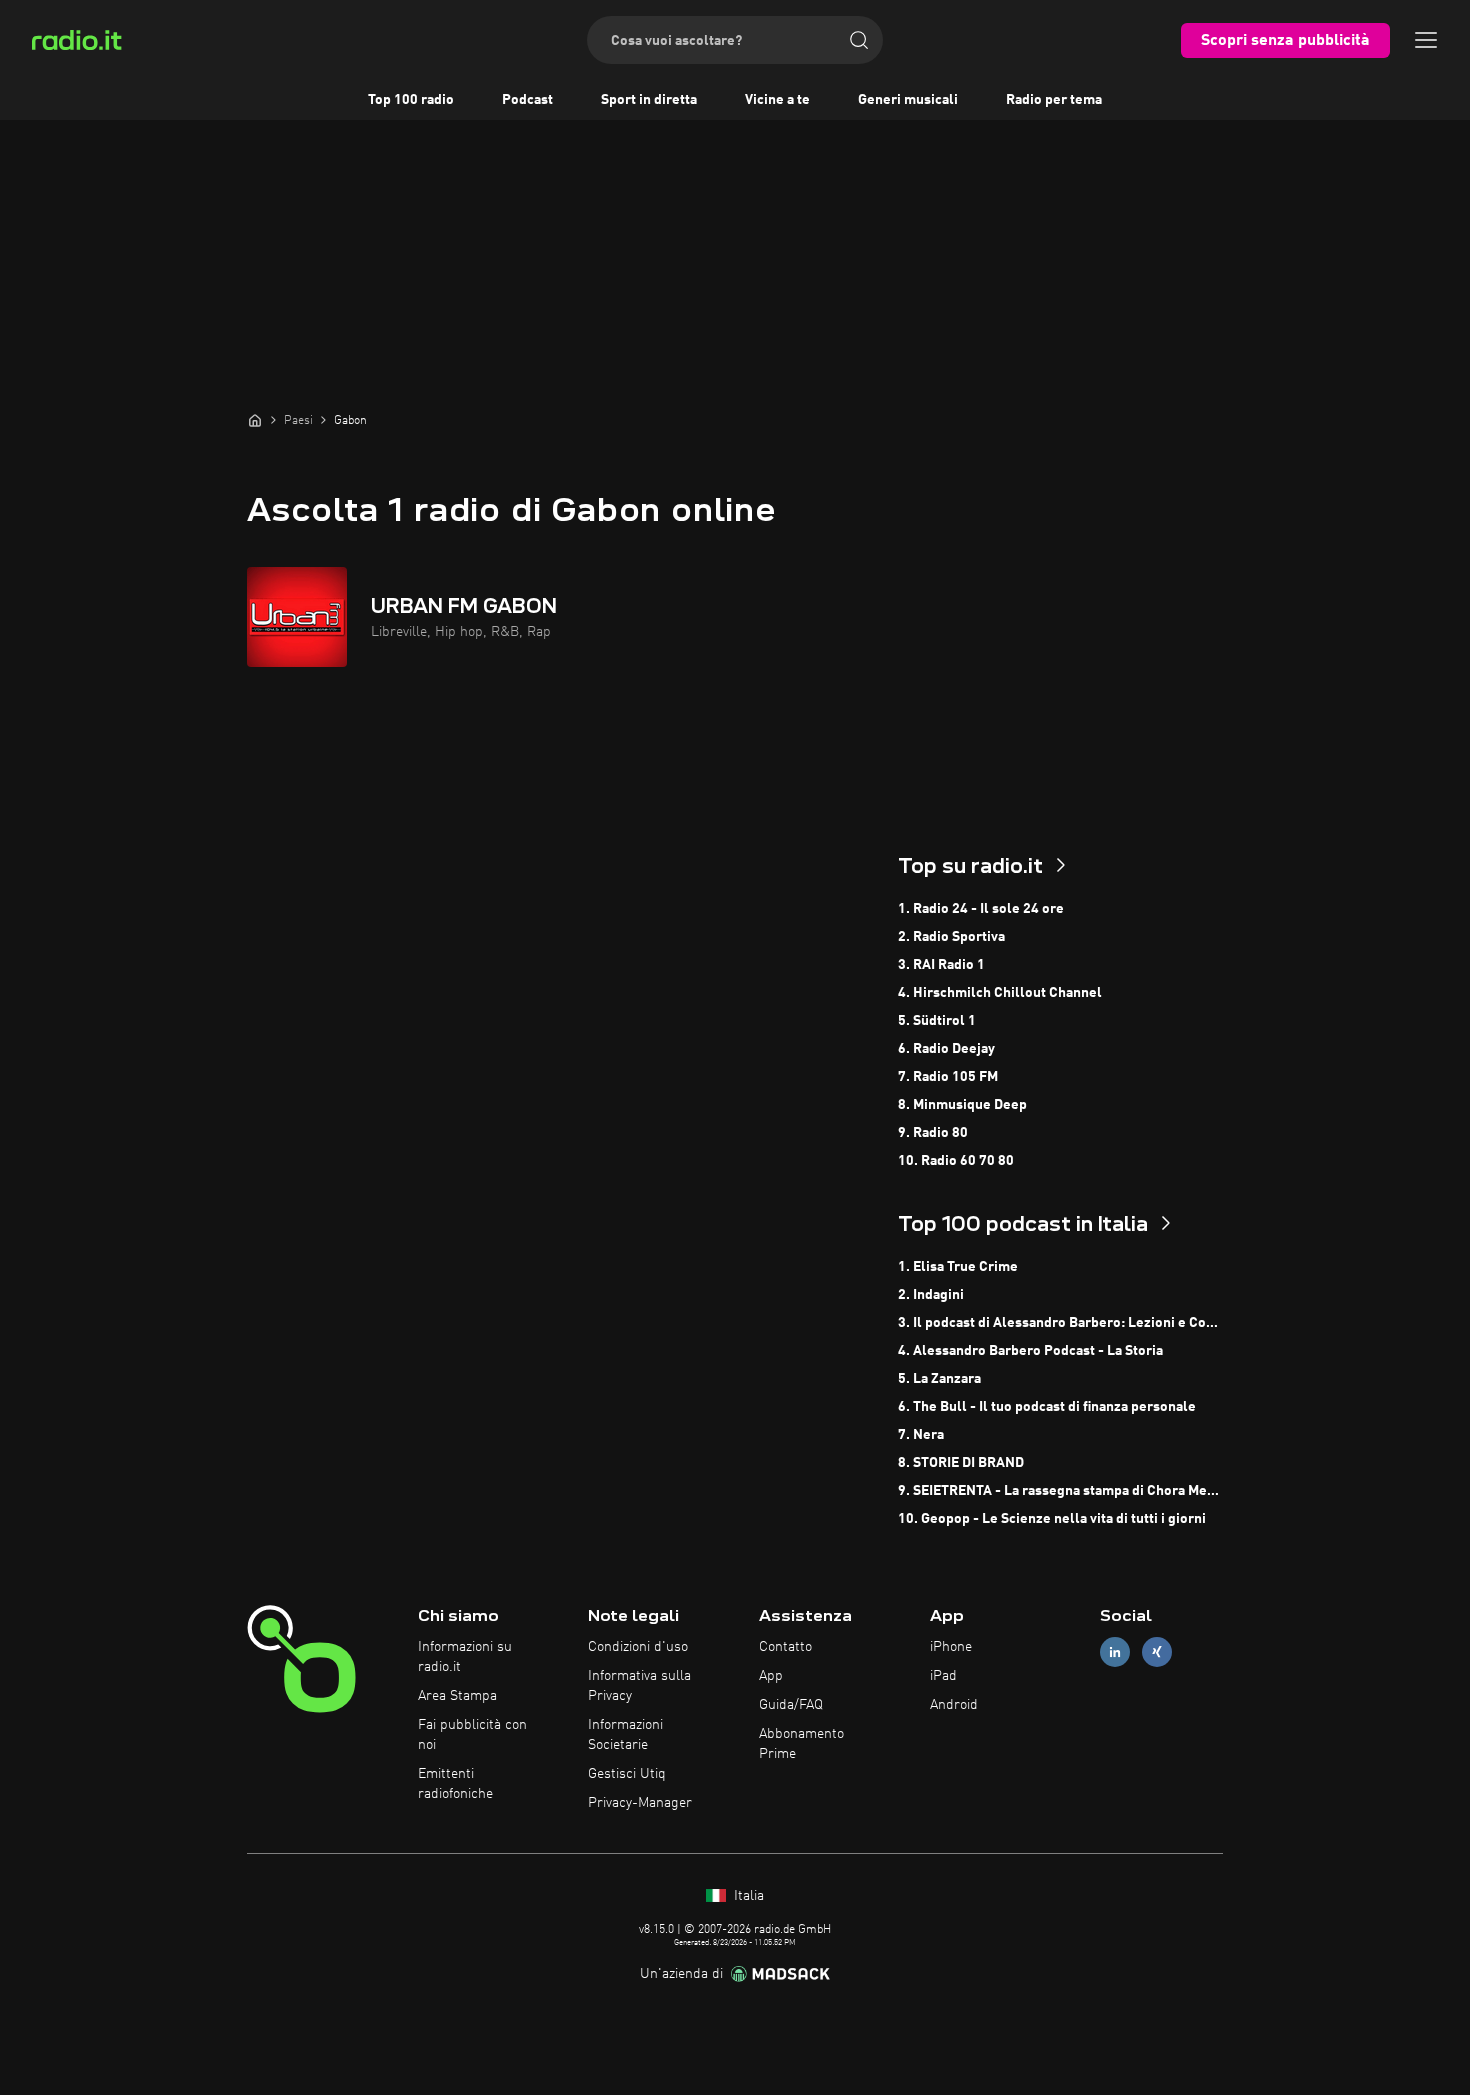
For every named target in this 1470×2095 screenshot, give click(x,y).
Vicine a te (777, 100)
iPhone (951, 1647)
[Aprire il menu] (1426, 40)
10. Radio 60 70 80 (956, 1161)
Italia (747, 1896)
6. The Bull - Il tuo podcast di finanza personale (1047, 1407)
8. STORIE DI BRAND (961, 1463)
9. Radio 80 (933, 1133)
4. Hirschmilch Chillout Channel (1000, 993)
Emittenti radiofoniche (455, 1784)
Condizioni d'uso (638, 1647)
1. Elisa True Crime (958, 1267)
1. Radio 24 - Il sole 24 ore (981, 909)
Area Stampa (457, 1696)
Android (954, 1705)
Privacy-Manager (640, 1803)
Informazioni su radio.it (465, 1657)
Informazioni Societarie (625, 1735)
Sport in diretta (649, 100)
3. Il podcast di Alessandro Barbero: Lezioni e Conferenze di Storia (1060, 1323)
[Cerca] (859, 40)
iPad (943, 1676)
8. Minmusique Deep (962, 1105)
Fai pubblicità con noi (472, 1735)
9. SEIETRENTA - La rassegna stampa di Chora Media (1060, 1491)
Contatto (785, 1647)
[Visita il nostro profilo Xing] (1157, 1652)
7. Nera (921, 1435)
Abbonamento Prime (801, 1744)
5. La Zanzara (939, 1379)
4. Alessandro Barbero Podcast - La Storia (1030, 1351)
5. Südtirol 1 (937, 1021)
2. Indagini (931, 1295)
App (771, 1676)
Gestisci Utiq (627, 1774)
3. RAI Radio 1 (941, 965)
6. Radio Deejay (946, 1049)
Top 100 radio (411, 100)
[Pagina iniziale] (255, 420)
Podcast (527, 100)
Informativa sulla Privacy (639, 1686)
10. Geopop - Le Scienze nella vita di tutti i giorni (1052, 1519)
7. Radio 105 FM (948, 1077)
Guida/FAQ (791, 1705)
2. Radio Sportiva (951, 937)
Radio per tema (1054, 100)
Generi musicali (908, 100)
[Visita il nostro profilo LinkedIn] (1115, 1652)
